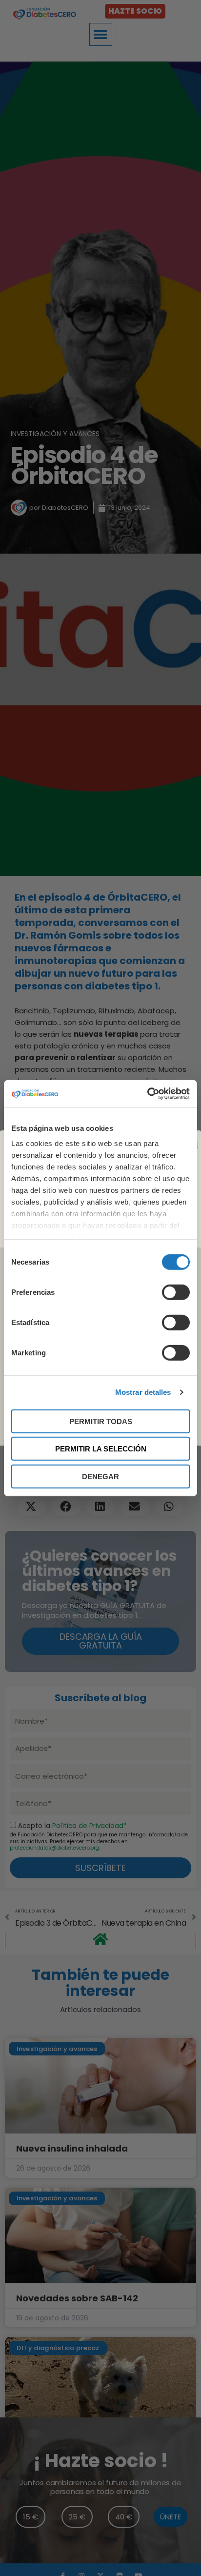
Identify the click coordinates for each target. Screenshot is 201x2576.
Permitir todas (101, 1421)
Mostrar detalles (143, 1392)
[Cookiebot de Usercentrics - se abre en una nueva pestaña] (147, 1094)
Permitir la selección (101, 1449)
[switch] (176, 1292)
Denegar (100, 1476)
